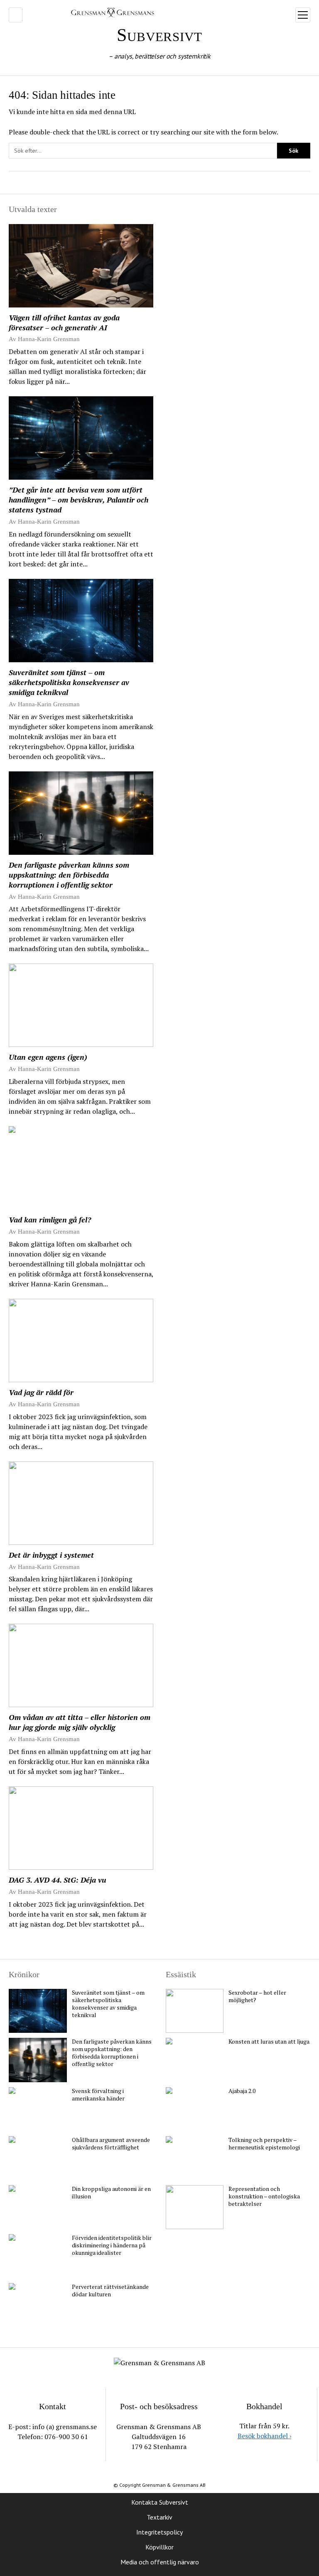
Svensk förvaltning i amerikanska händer (98, 2095)
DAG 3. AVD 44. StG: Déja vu (58, 1880)
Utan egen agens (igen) (48, 1057)
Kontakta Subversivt (160, 2502)
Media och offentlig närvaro (160, 2562)
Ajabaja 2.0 (242, 2091)
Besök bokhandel (264, 2436)
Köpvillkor (159, 2547)
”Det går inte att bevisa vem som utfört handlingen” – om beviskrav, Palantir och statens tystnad (79, 500)
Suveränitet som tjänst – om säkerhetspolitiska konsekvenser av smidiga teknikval (69, 682)
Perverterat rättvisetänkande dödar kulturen (110, 2291)
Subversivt (159, 35)
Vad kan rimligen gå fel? (50, 1220)
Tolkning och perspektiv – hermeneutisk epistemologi (264, 2144)
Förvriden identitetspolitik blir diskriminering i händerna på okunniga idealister (112, 2245)
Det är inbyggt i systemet (51, 1555)
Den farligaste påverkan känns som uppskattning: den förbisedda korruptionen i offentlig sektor (69, 875)
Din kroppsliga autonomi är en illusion (111, 2193)
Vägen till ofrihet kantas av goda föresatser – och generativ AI (64, 322)
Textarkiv (159, 2517)
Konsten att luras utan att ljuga (269, 2042)
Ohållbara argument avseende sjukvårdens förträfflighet (111, 2144)
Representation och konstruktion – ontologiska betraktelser (264, 2196)
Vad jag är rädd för (41, 1392)
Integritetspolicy (159, 2532)
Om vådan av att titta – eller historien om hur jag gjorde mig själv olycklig (80, 1722)
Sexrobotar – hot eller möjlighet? (257, 1996)
